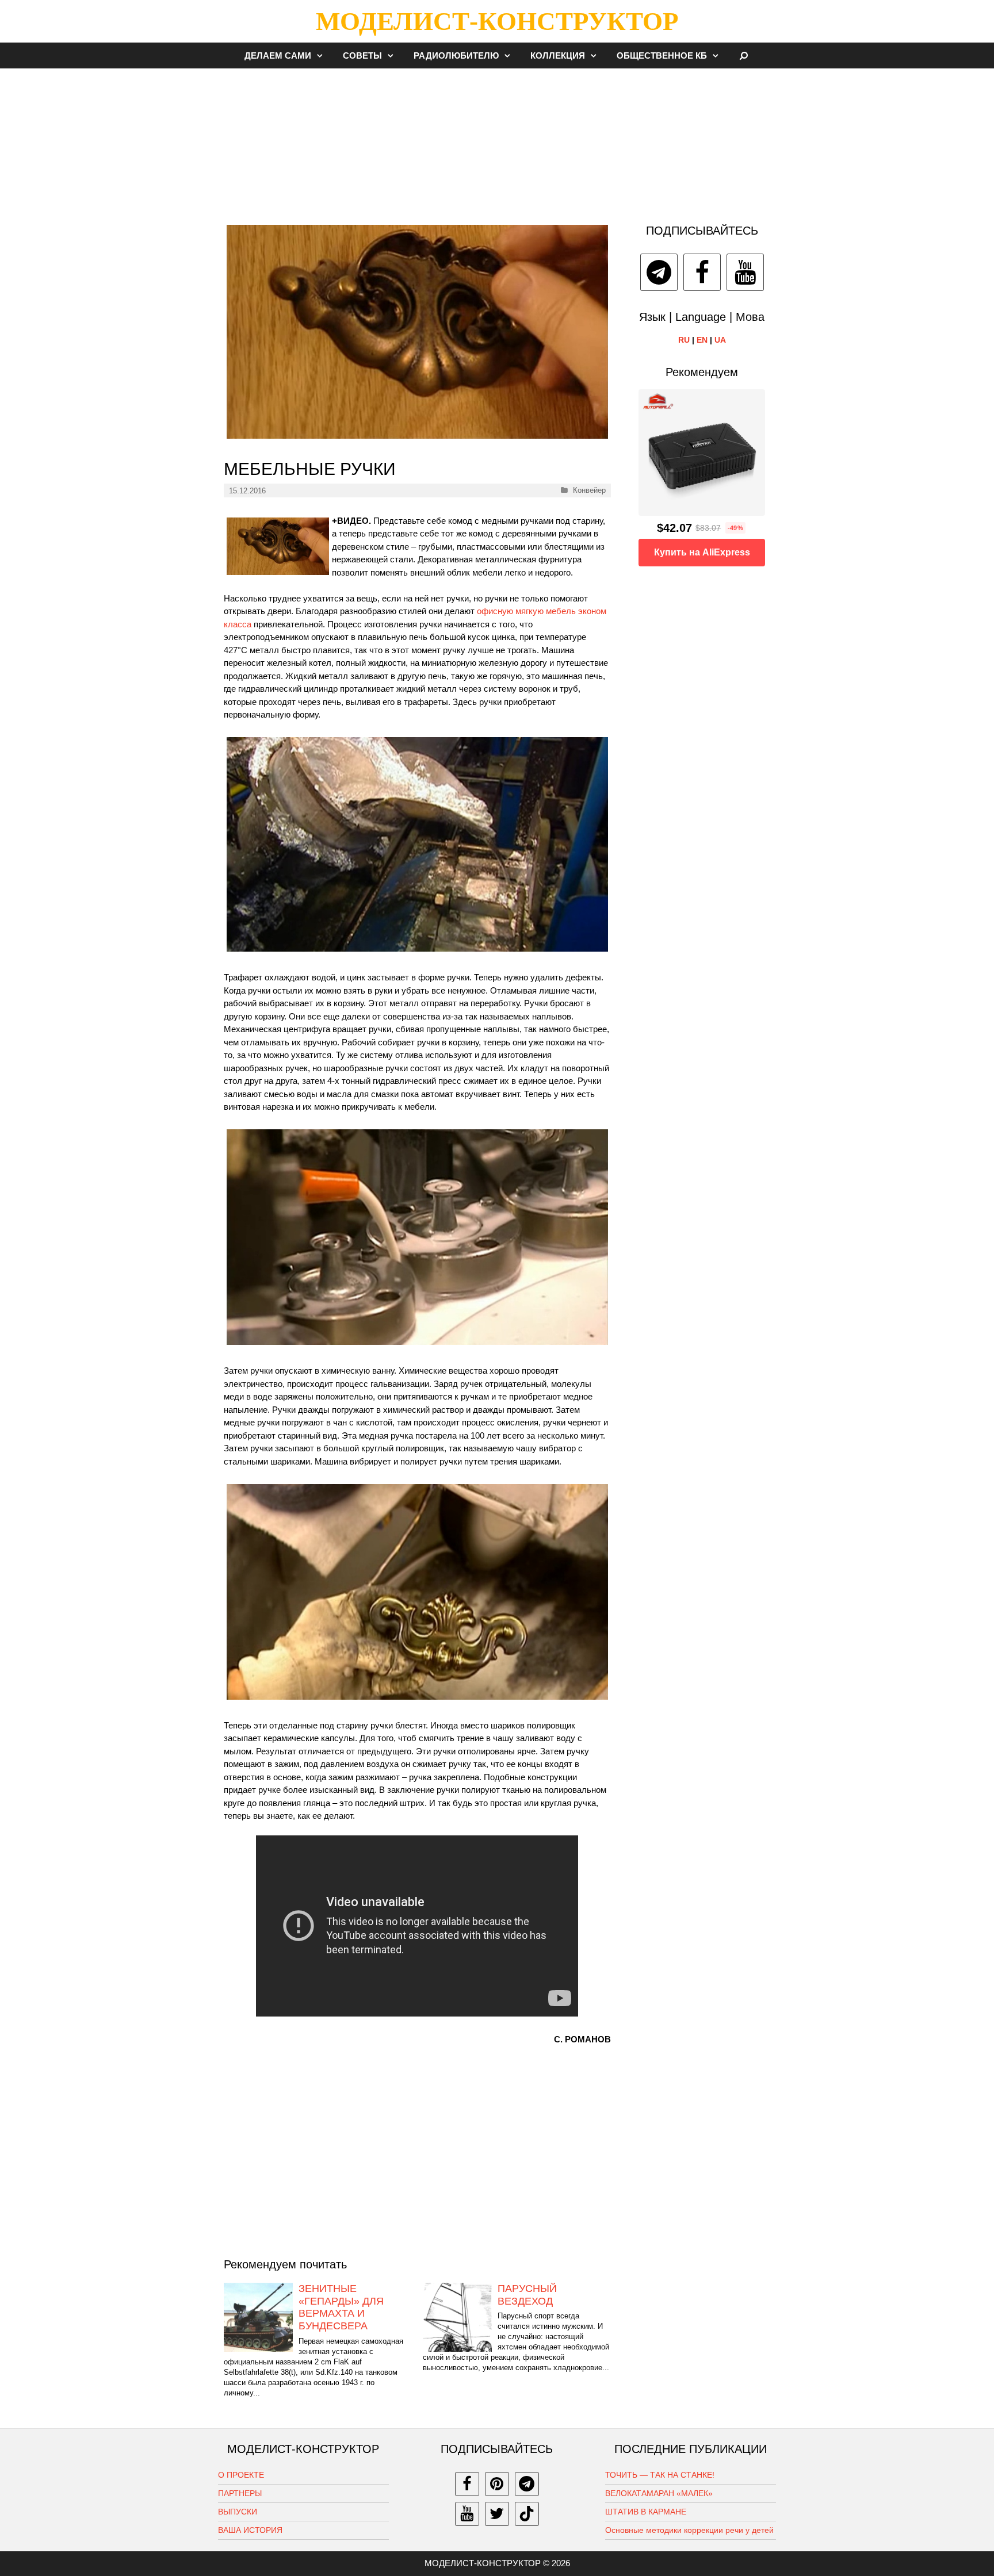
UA (720, 340)
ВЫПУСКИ (238, 2512)
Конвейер (589, 490)
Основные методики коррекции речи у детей (689, 2530)
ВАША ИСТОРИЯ (250, 2530)
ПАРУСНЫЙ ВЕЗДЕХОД (527, 2295)
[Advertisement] (497, 140)
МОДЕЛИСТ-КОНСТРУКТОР (497, 21)
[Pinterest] (497, 2484)
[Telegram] (659, 272)
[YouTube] (745, 272)
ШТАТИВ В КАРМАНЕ (646, 2512)
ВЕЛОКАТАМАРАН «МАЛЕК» (659, 2493)
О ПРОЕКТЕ (241, 2475)
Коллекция (558, 55)
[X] (497, 2514)
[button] (323, 55)
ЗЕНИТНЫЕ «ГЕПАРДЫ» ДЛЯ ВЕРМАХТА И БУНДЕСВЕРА (341, 2307)
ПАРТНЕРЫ (240, 2493)
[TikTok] (527, 2514)
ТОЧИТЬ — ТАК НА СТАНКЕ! (660, 2475)
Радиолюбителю (456, 55)
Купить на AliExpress (702, 552)
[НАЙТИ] (744, 55)
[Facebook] (702, 272)
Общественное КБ (662, 55)
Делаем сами (278, 55)
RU (684, 340)
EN (702, 340)
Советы (362, 55)
